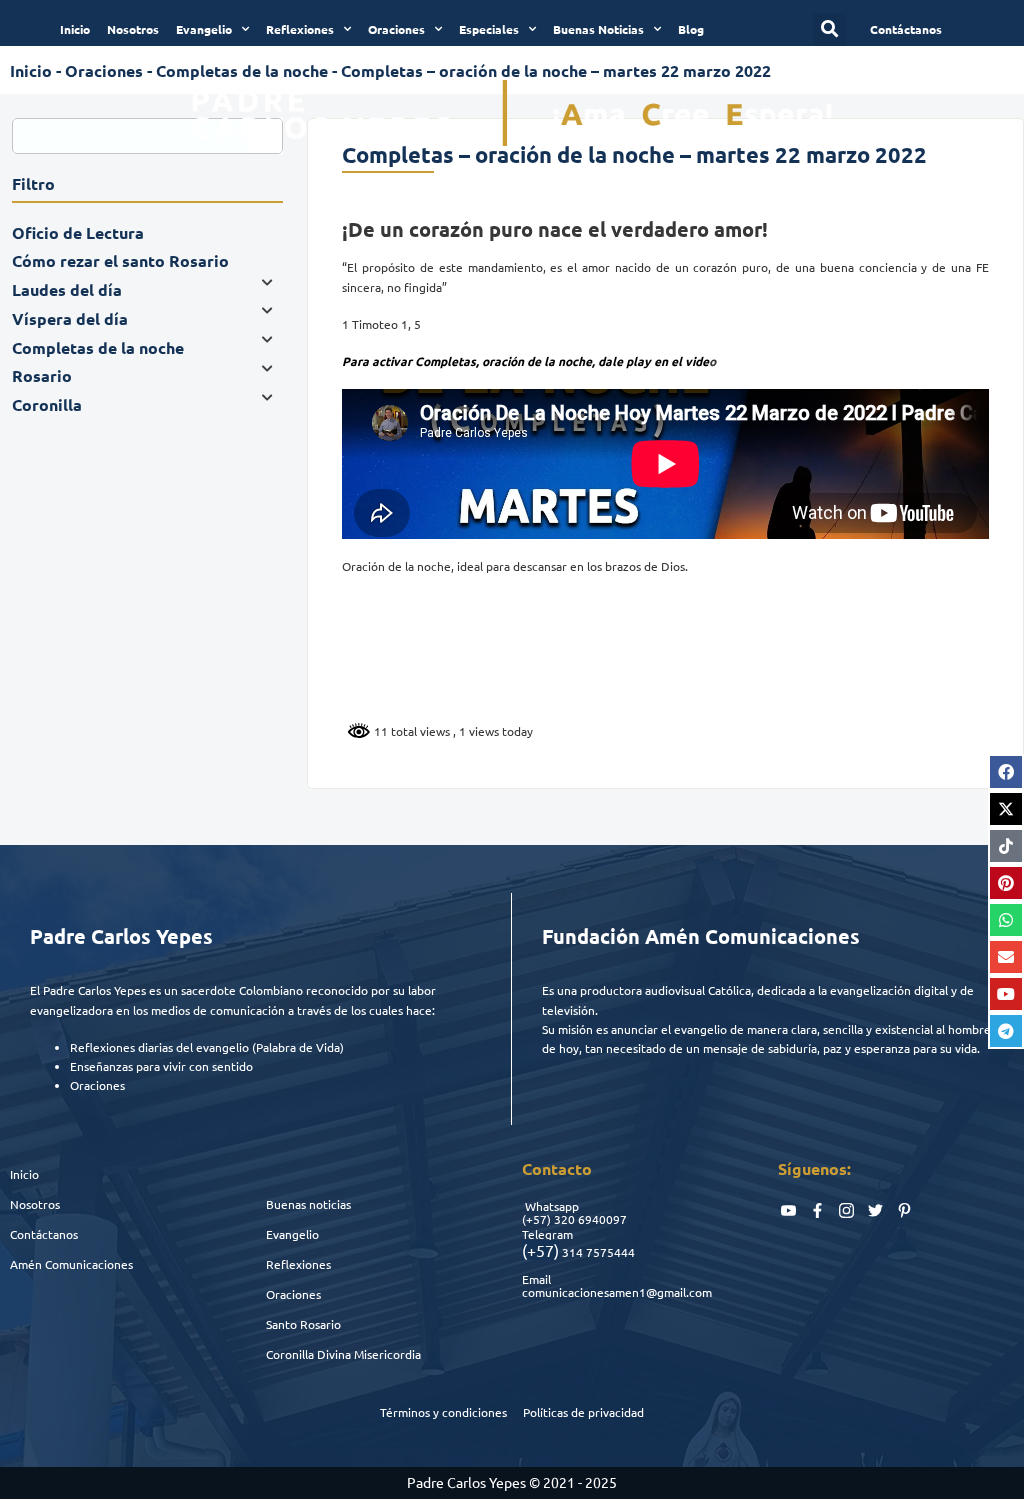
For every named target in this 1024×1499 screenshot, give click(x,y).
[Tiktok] (1006, 846)
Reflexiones (300, 29)
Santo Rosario (303, 1324)
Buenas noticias (308, 1204)
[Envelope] (1006, 957)
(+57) (536, 1219)
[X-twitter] (1006, 809)
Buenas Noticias (598, 29)
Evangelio (204, 29)
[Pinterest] (1006, 883)
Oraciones (396, 29)
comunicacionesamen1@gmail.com (617, 1292)
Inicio (75, 29)
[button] (829, 29)
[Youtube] (1006, 994)
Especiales (489, 29)
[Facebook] (1006, 772)
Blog (691, 29)
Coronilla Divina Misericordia (343, 1354)
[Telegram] (1006, 1031)
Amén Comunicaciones (71, 1264)
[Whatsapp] (1006, 920)
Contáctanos (44, 1234)
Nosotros (133, 29)
